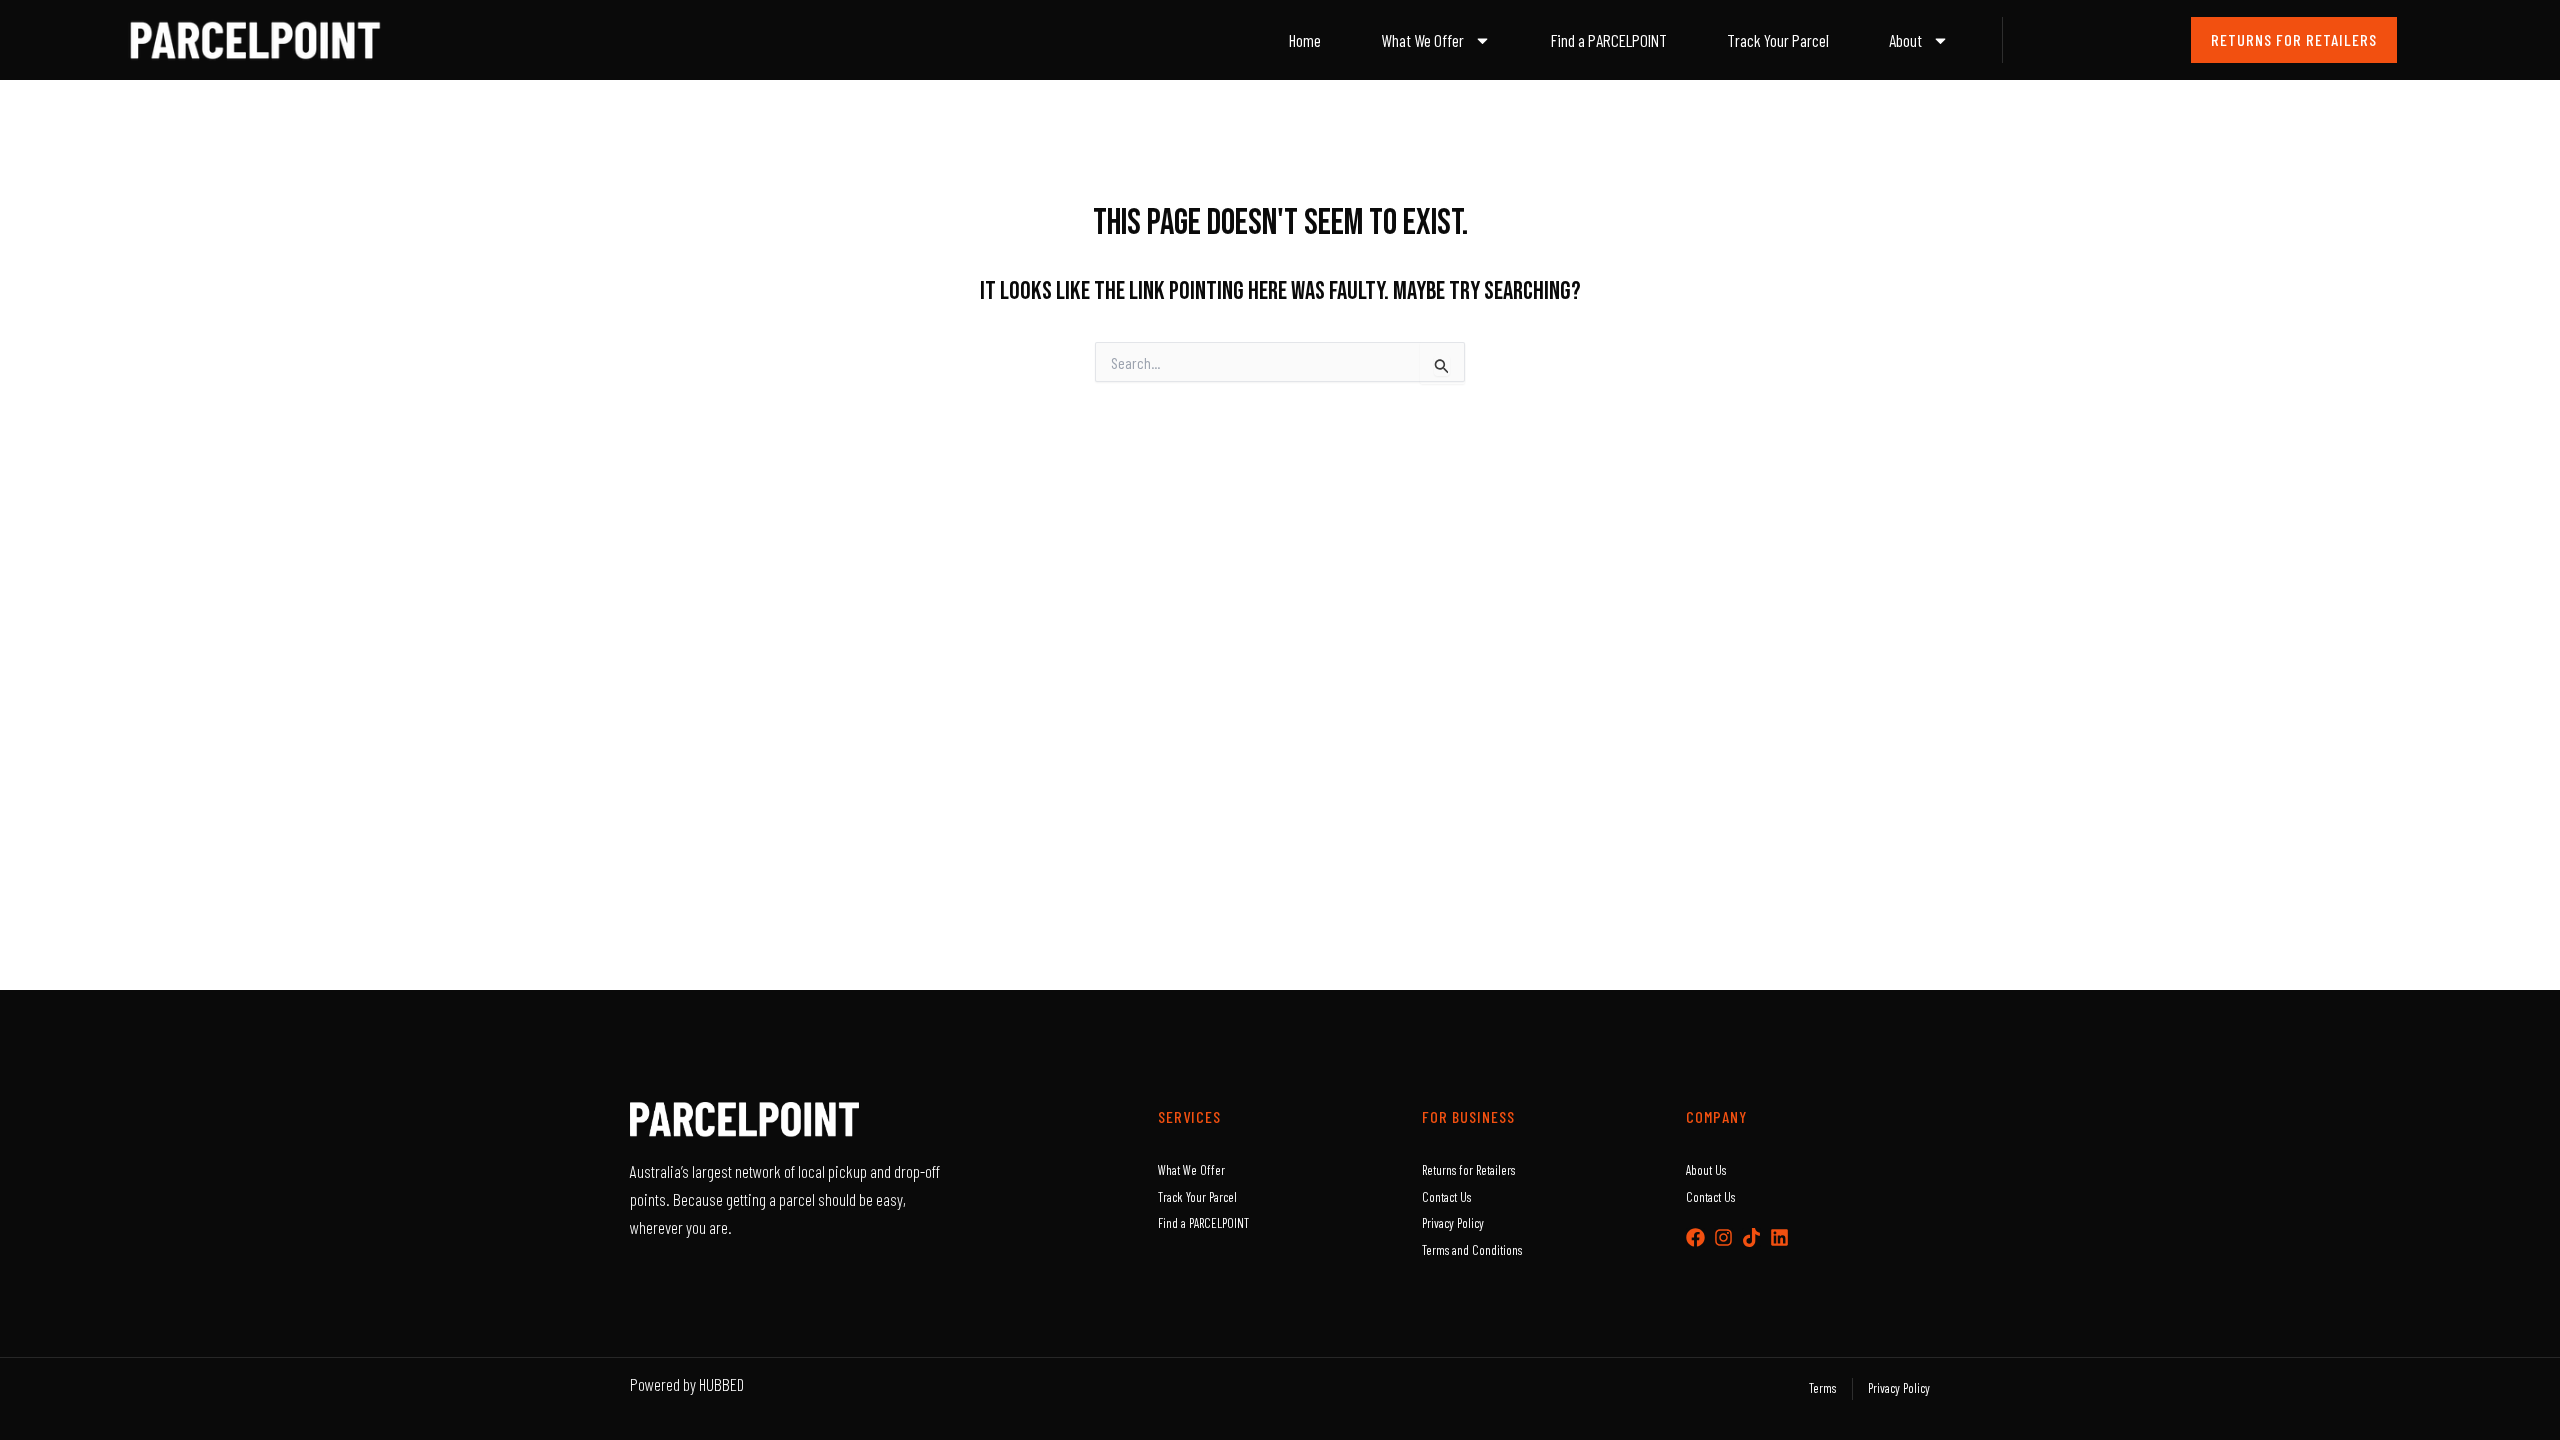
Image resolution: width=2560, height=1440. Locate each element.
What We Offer (1422, 40)
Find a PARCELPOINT (1609, 40)
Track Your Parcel (1778, 40)
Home (1305, 40)
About (1905, 40)
